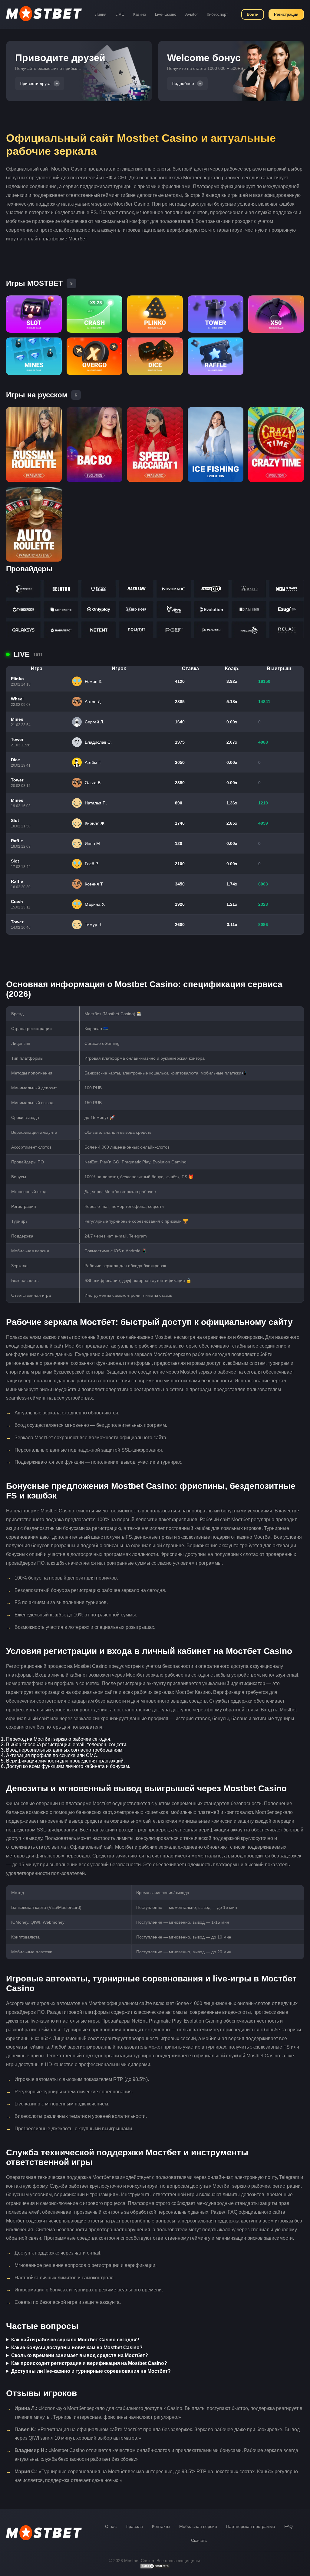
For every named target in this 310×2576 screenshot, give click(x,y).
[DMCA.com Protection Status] (155, 2568)
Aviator (191, 14)
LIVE (120, 14)
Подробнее (183, 83)
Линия (101, 14)
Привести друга (35, 83)
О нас (111, 2526)
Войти (253, 14)
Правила (134, 2526)
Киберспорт (217, 14)
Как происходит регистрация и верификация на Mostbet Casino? (89, 2363)
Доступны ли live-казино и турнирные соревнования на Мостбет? (91, 2371)
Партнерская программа (251, 2526)
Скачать (199, 2540)
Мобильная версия (198, 2526)
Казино (140, 14)
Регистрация (286, 14)
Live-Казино (166, 14)
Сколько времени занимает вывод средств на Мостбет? (80, 2355)
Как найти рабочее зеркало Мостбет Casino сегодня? (75, 2340)
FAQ (289, 2526)
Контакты (161, 2526)
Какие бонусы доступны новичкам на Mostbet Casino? (77, 2348)
